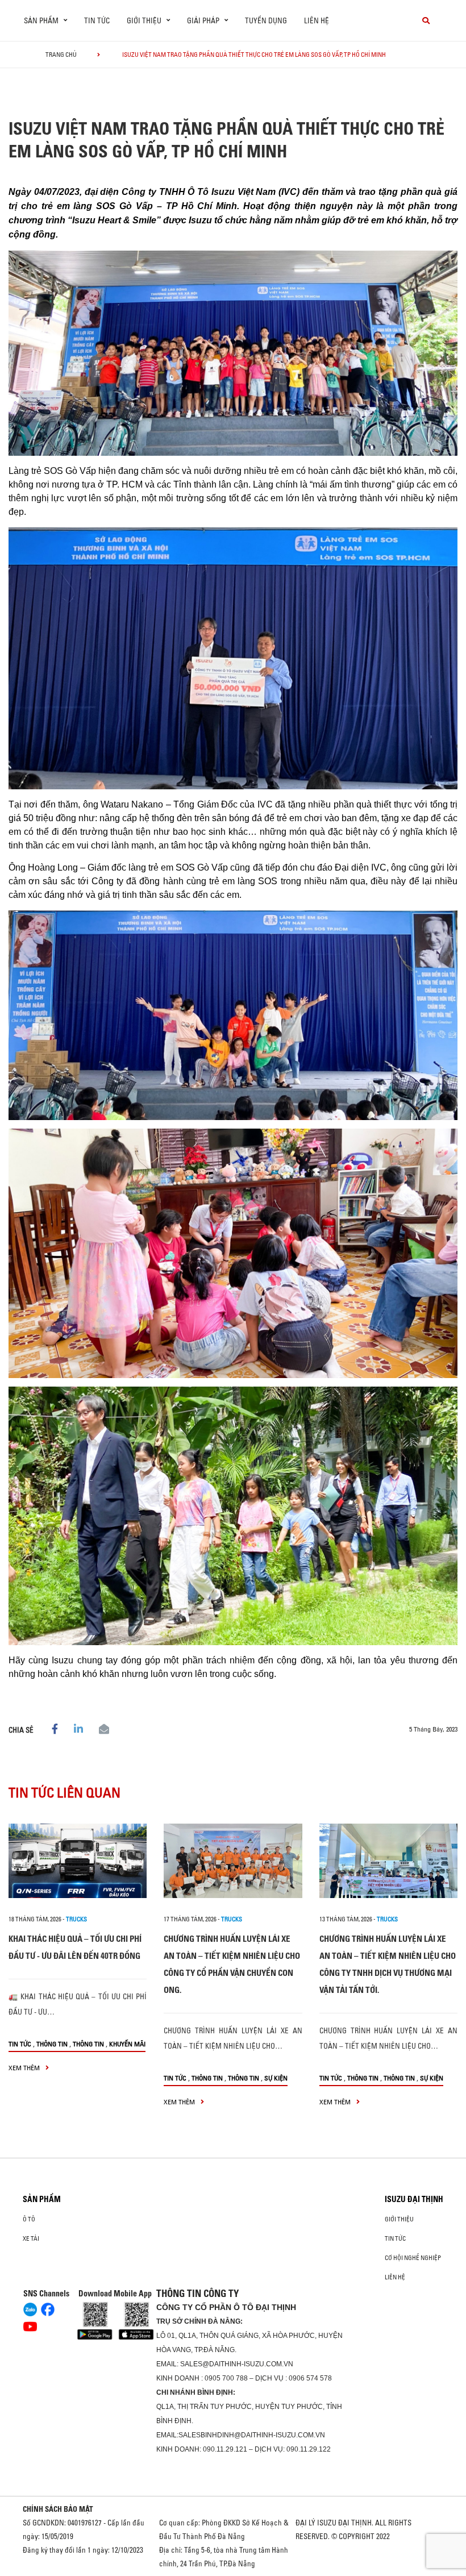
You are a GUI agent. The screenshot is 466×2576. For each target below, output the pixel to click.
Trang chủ (61, 55)
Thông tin (52, 2044)
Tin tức (97, 20)
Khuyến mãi (127, 2044)
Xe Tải (31, 2238)
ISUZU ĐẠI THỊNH (414, 2199)
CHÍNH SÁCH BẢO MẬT (58, 2509)
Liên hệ (317, 20)
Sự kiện (276, 2078)
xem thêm (25, 2068)
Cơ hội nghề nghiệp (413, 2258)
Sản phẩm (42, 2199)
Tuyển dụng (266, 20)
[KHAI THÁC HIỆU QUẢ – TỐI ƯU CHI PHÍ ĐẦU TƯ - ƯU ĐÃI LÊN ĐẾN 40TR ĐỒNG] (78, 1861)
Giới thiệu (399, 2219)
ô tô (29, 2219)
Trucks (76, 1919)
